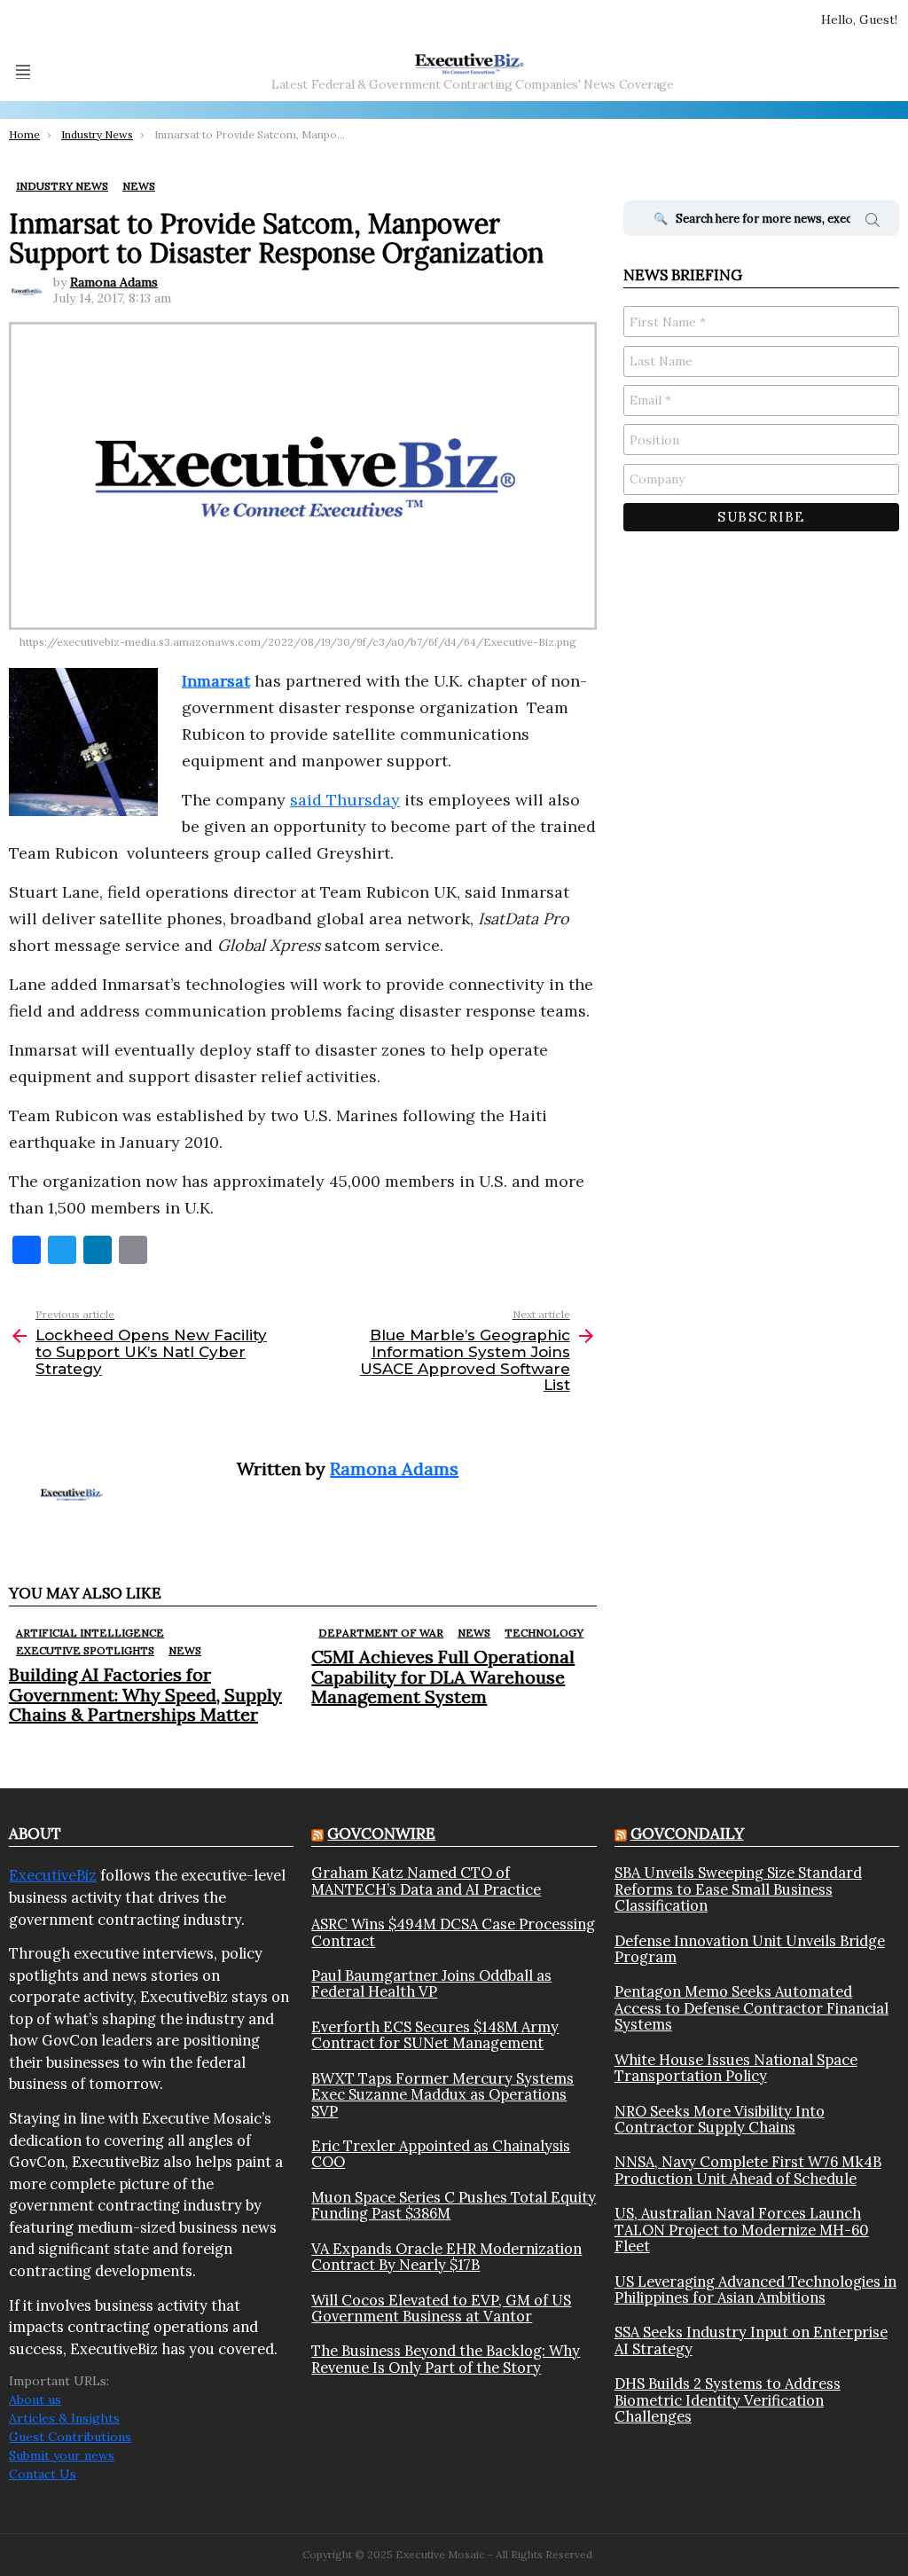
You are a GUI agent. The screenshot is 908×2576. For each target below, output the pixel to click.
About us (35, 2399)
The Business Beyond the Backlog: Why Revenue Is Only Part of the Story (446, 2359)
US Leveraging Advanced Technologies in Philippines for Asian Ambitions (755, 2290)
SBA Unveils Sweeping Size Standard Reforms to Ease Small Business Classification (738, 1889)
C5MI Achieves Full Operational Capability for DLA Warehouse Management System (443, 1676)
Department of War (381, 1633)
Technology (544, 1633)
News (185, 1650)
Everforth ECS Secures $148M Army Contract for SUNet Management (435, 2035)
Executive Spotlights (85, 1650)
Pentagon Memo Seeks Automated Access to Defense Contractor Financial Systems (751, 2008)
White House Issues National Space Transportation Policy (736, 2068)
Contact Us (43, 2474)
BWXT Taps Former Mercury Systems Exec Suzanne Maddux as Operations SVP (442, 2095)
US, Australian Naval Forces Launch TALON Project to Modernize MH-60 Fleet (742, 2230)
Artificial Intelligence (90, 1633)
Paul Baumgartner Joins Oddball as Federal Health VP (431, 1984)
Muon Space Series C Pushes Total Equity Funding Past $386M (454, 2206)
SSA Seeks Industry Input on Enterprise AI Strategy (751, 2340)
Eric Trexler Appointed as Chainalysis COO (441, 2154)
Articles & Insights (64, 2418)
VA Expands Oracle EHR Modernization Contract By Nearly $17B (446, 2257)
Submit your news (62, 2455)
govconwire (381, 1834)
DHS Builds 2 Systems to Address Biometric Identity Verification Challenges (728, 2400)
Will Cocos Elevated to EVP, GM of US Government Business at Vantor (441, 2309)
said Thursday (345, 800)
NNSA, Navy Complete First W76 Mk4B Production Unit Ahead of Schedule (748, 2170)
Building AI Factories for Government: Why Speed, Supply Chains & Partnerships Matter (145, 1694)
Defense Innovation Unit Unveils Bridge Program (750, 1949)
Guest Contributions (70, 2437)
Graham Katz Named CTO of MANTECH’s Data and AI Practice (426, 1881)
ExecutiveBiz (53, 1875)
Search (873, 223)
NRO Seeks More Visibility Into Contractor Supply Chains (720, 2120)
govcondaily (687, 1834)
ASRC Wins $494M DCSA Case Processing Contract (453, 1932)
